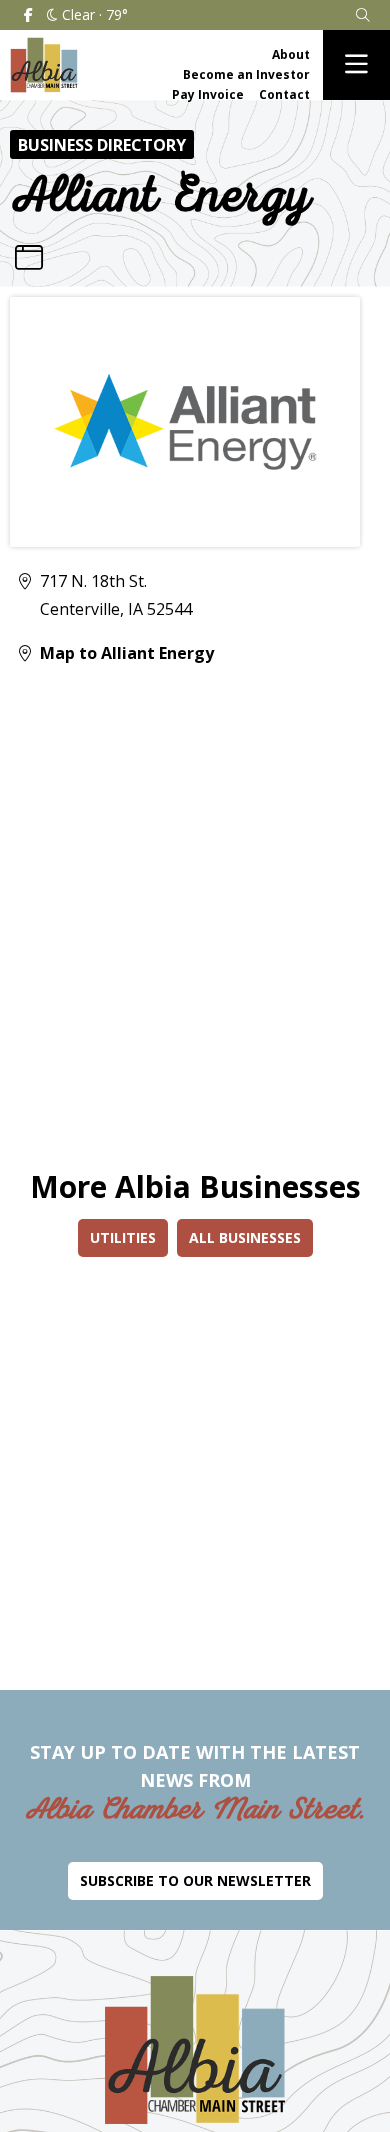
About (291, 54)
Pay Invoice (208, 94)
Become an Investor (246, 74)
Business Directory (102, 145)
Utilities (123, 1237)
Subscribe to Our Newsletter (195, 1880)
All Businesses (245, 1237)
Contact (284, 94)
